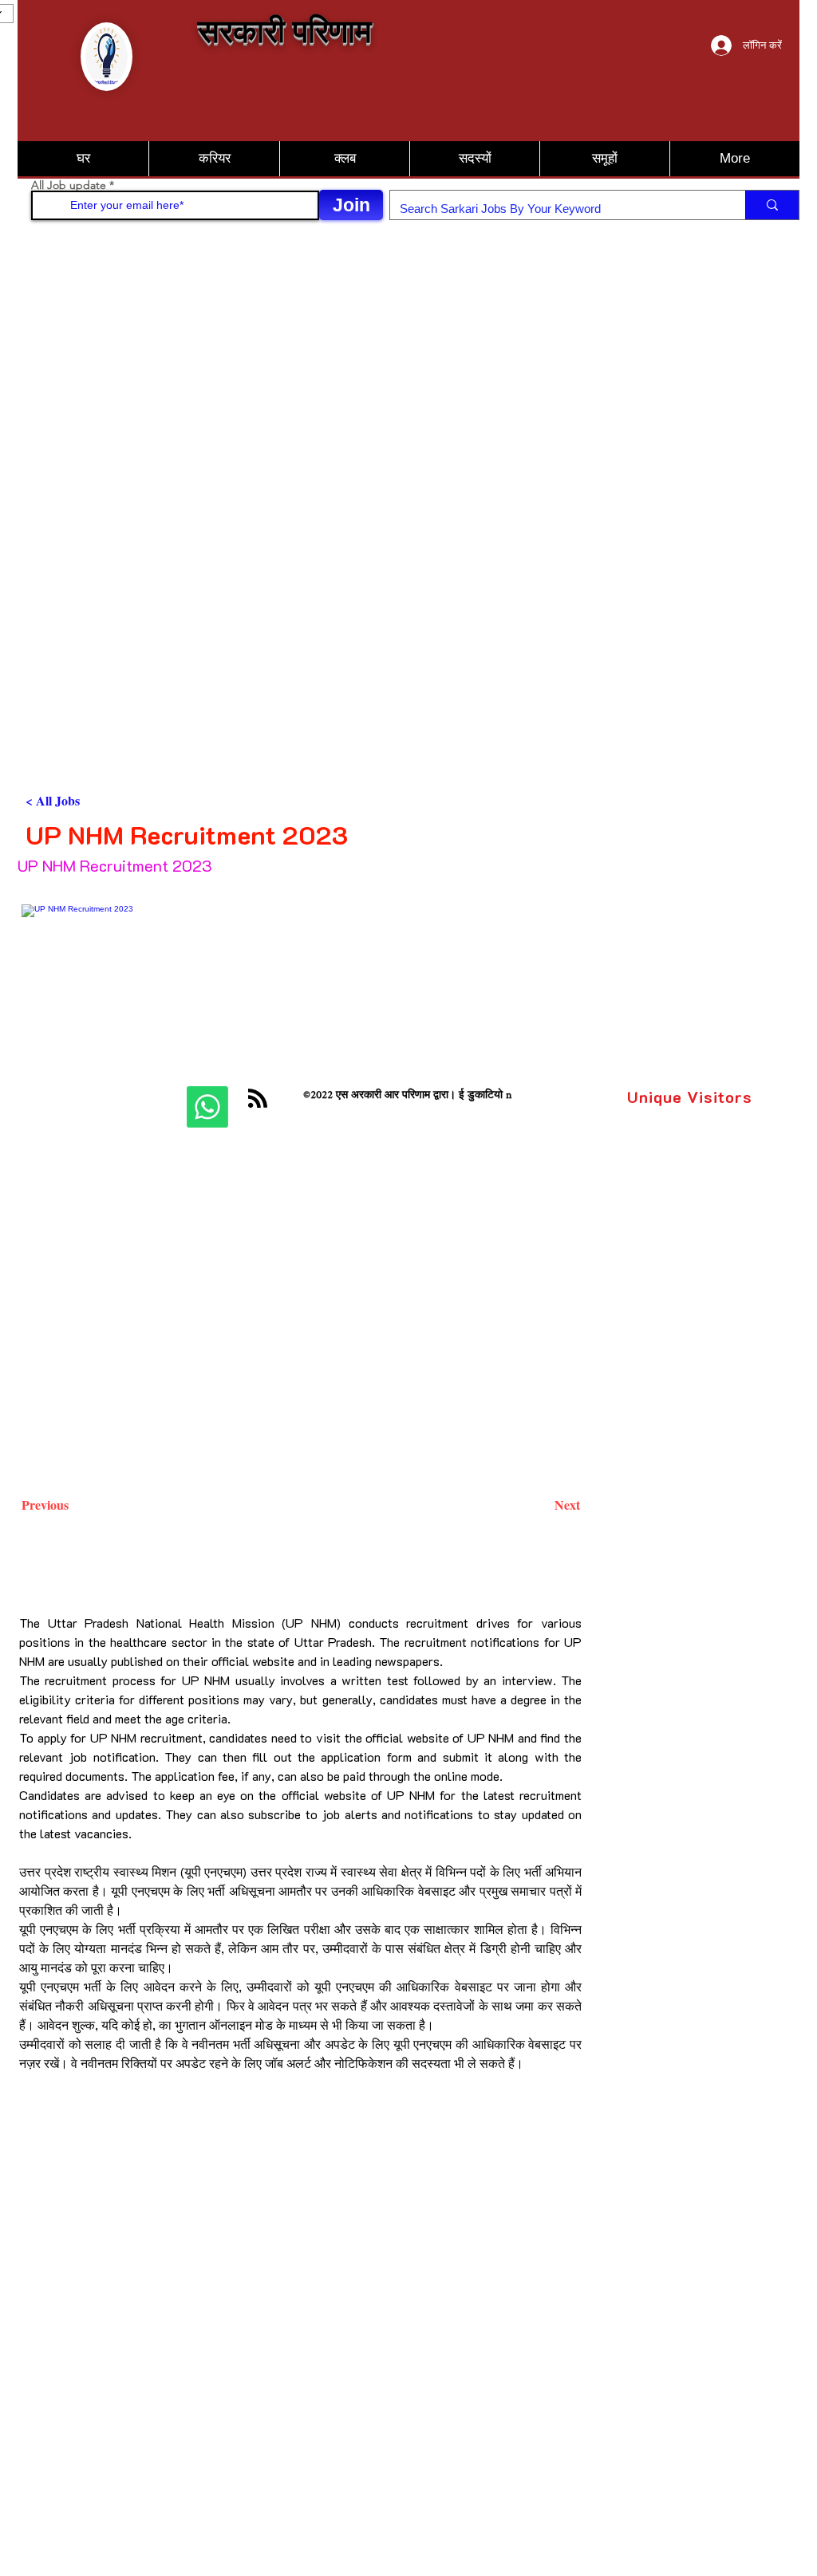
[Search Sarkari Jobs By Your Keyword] (772, 205)
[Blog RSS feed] (258, 1099)
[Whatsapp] (207, 1107)
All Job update (69, 185)
